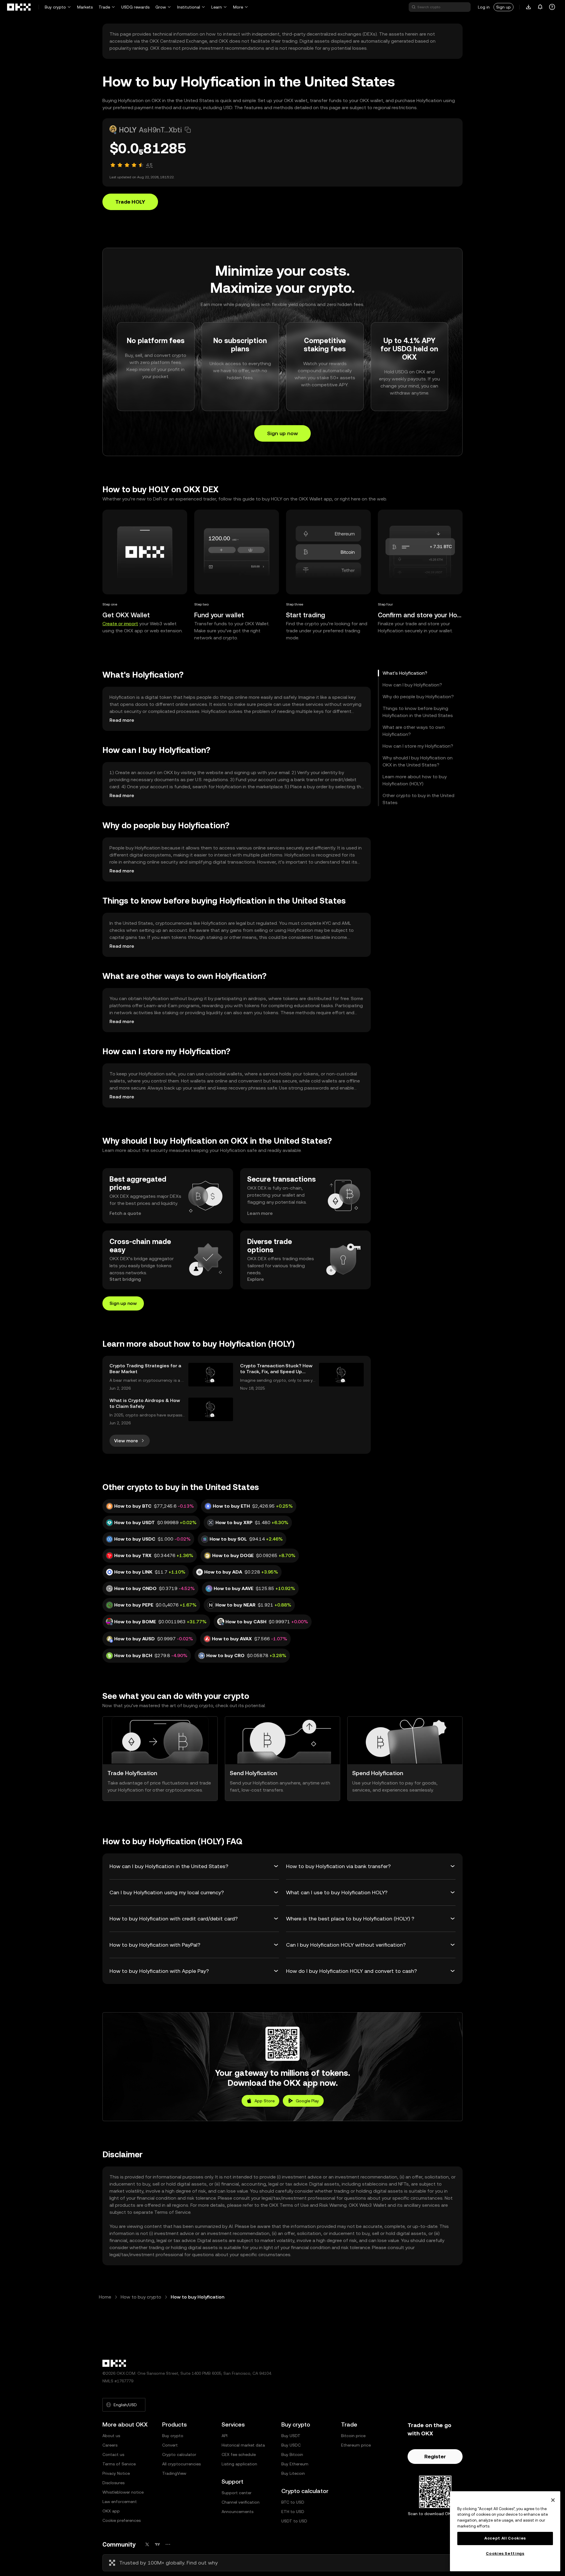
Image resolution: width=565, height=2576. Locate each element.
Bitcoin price (353, 2436)
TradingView (174, 2473)
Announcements (237, 2512)
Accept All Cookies (505, 2538)
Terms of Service (172, 2212)
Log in (484, 7)
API (225, 2436)
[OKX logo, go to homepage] (19, 7)
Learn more (260, 1213)
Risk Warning (333, 2205)
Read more (122, 720)
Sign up (503, 7)
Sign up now (282, 433)
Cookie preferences (122, 2520)
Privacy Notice (116, 2473)
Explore (256, 1279)
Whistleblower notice (123, 2492)
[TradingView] (157, 2544)
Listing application (239, 2464)
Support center (237, 2493)
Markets (85, 7)
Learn (217, 7)
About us (111, 2436)
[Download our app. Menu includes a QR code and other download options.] (529, 7)
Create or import (120, 624)
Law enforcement (120, 2502)
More (238, 7)
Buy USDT (291, 2436)
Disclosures (113, 2483)
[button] (188, 130)
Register (435, 2456)
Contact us (113, 2454)
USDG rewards (135, 7)
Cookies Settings (505, 2553)
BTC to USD (293, 2502)
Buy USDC (291, 2445)
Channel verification (241, 2502)
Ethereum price (356, 2445)
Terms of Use (294, 2205)
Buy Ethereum (295, 2464)
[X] (147, 2544)
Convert (170, 2445)
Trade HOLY (130, 202)
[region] (505, 2531)
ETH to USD (293, 2512)
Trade (104, 7)
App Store (265, 2101)
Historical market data (243, 2445)
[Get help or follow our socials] (552, 7)
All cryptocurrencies (181, 2464)
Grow (161, 7)
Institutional (189, 7)
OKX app (111, 2511)
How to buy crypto (141, 2297)
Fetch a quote (125, 1213)
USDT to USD (294, 2521)
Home (105, 2297)
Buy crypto (55, 7)
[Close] (553, 2500)
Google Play (307, 2101)
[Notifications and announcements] (540, 7)
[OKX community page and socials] (168, 2544)
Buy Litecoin (293, 2473)
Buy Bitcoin (292, 2454)
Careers (110, 2445)
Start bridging (125, 1279)
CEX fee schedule (239, 2454)
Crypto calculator (179, 2454)
